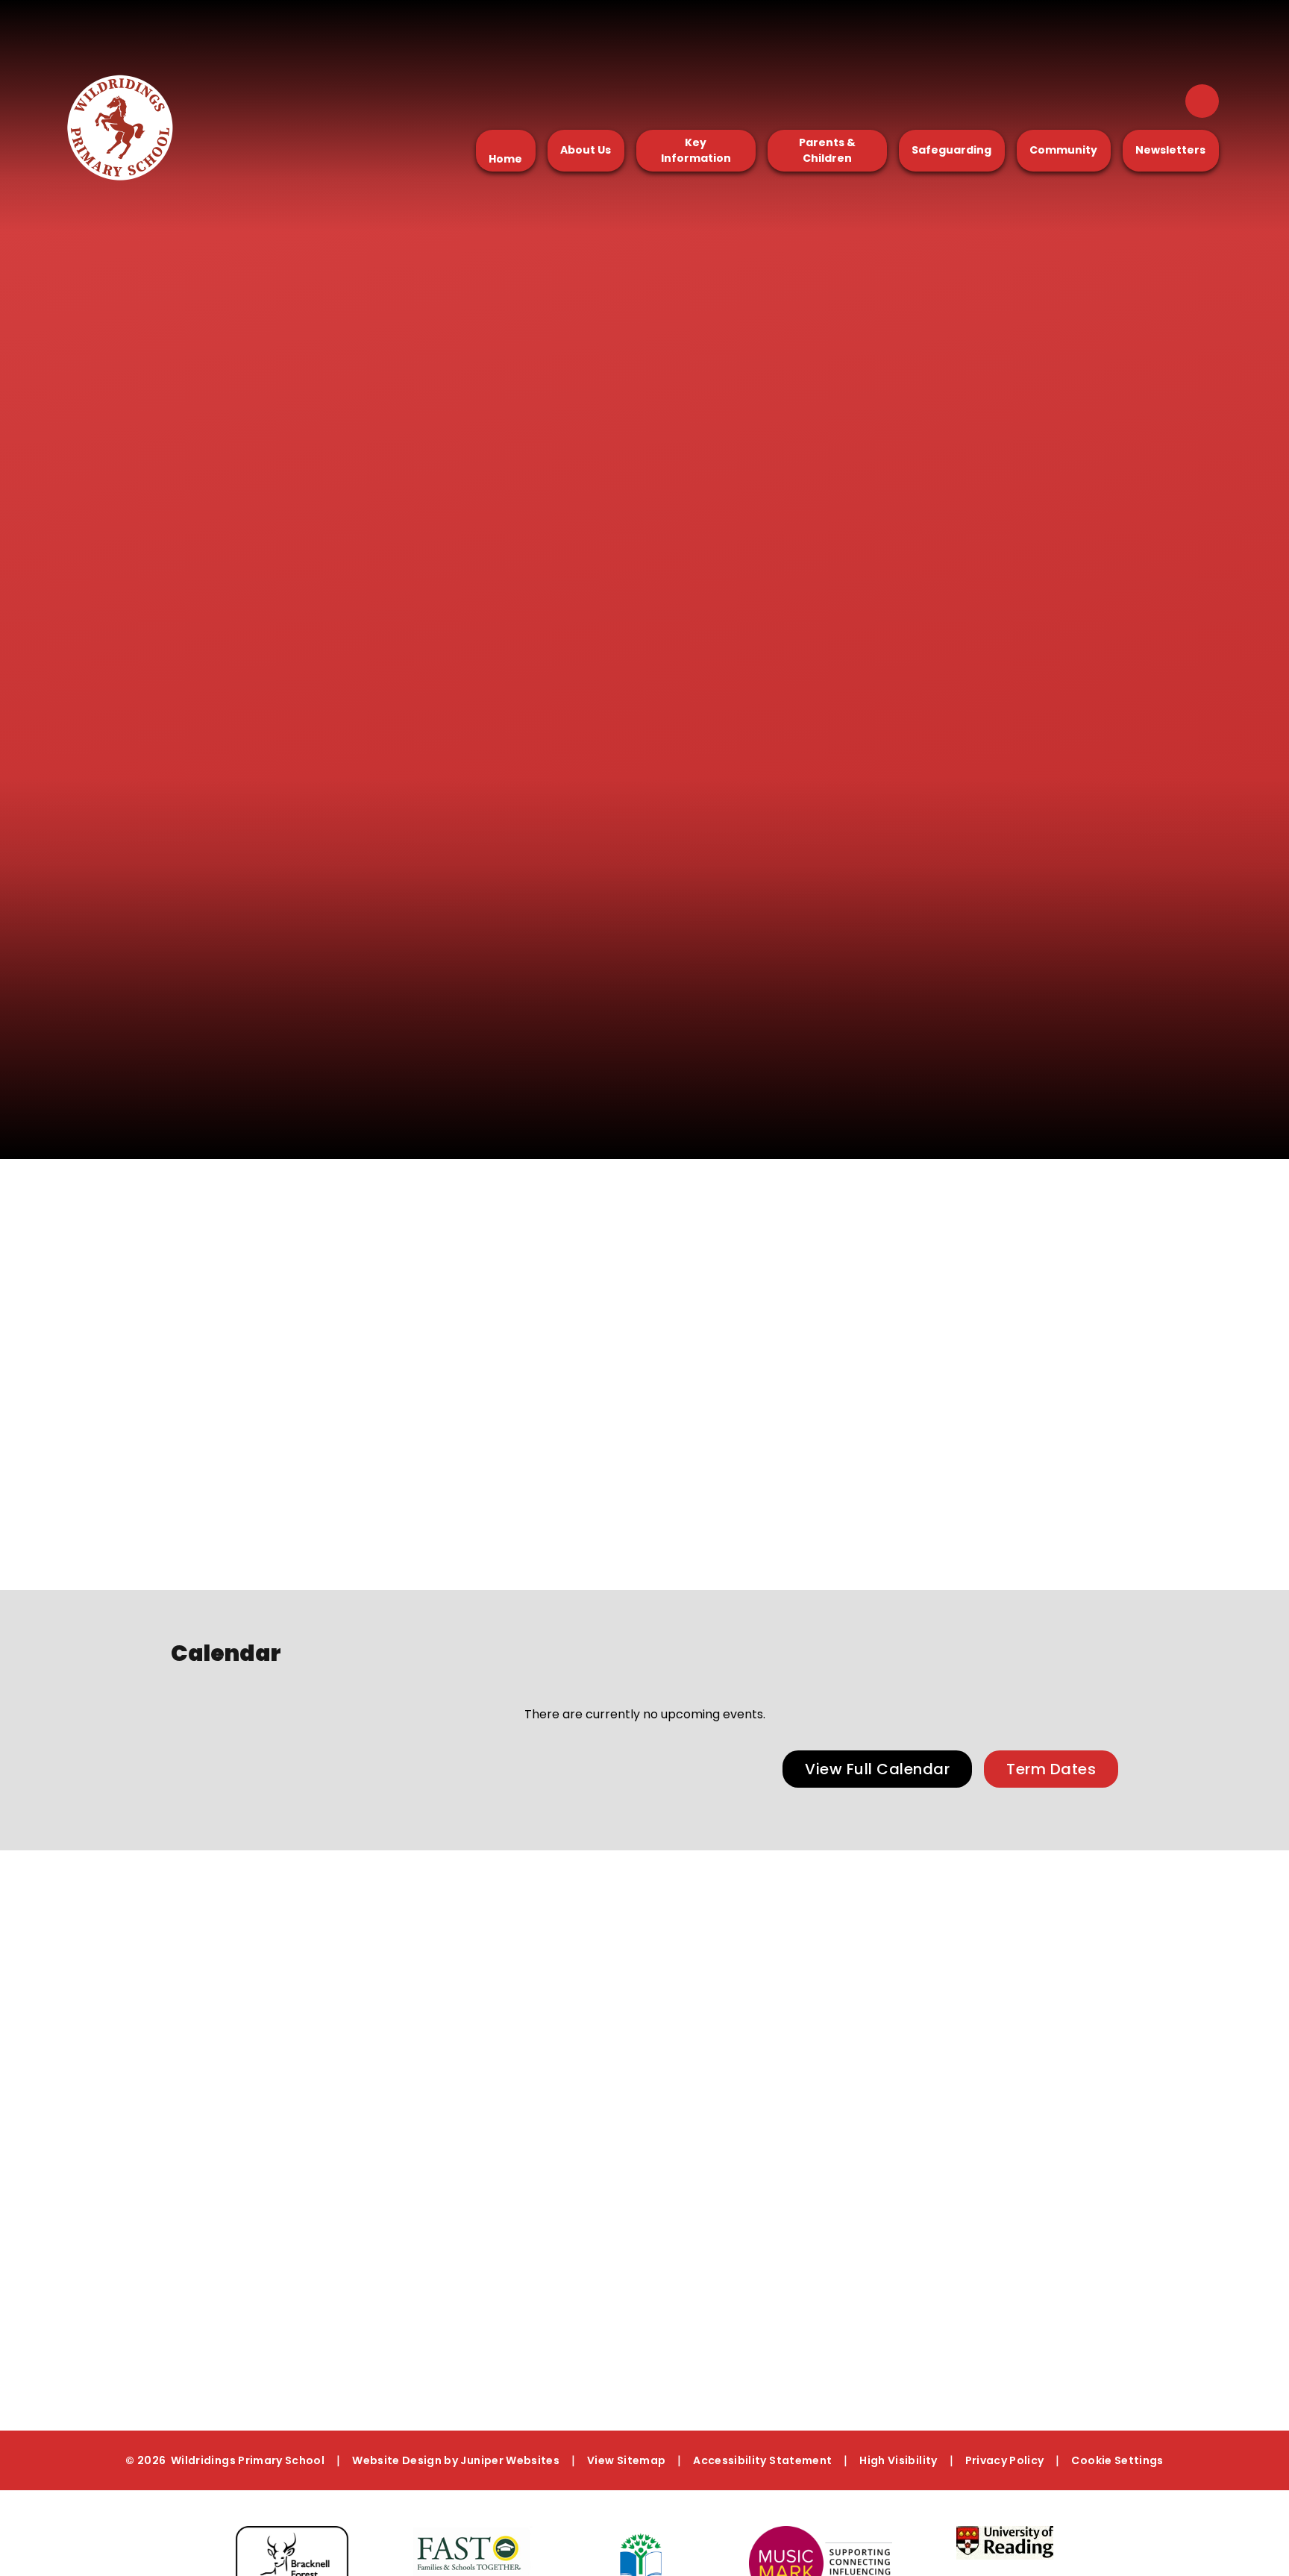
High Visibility (898, 2460)
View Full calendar (877, 1769)
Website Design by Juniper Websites (456, 2460)
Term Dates (1051, 1769)
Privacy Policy (1005, 2460)
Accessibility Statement (762, 2460)
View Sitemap (626, 2460)
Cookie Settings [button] (1117, 2460)
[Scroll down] (1059, 1159)
